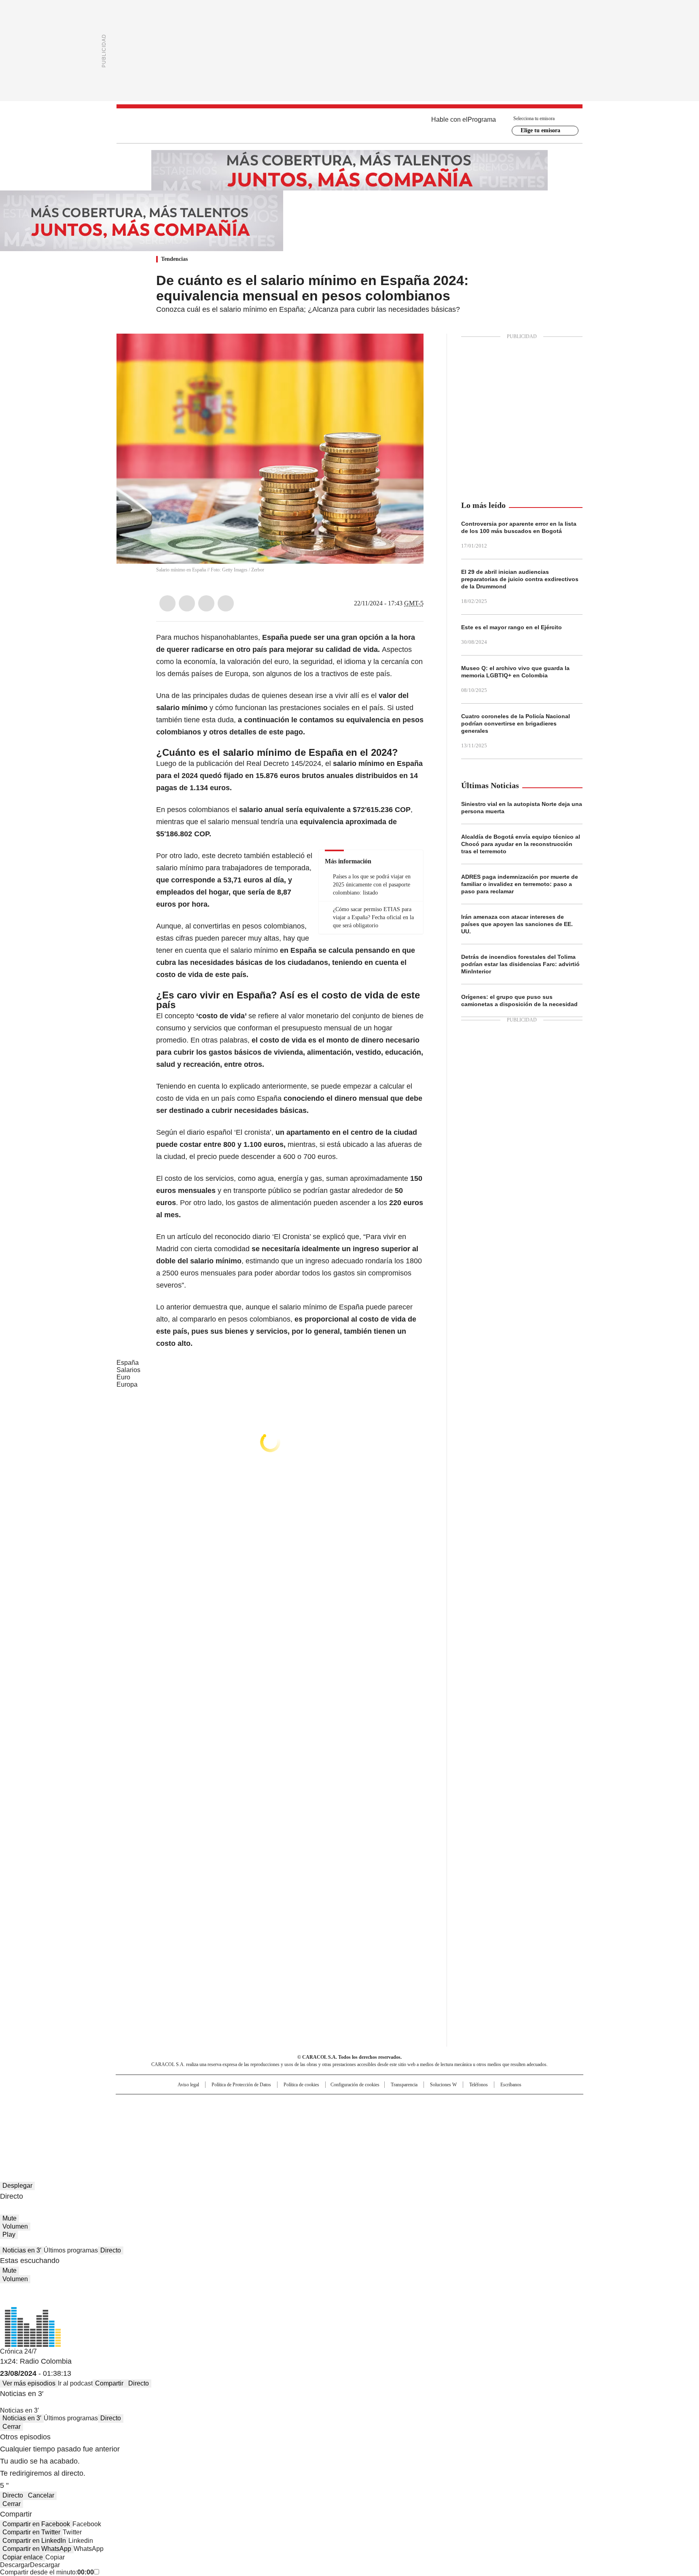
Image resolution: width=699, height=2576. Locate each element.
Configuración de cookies (355, 2085)
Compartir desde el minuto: (47, 2572)
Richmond (251, 2128)
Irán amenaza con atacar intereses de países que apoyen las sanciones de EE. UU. (517, 924)
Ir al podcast (75, 2383)
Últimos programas (71, 2250)
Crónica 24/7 (18, 2351)
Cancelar (41, 2495)
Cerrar (12, 2427)
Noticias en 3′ (22, 2250)
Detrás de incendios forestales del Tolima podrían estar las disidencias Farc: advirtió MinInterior (520, 964)
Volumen (15, 2226)
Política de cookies (301, 2085)
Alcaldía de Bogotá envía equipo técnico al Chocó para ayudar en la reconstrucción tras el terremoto (521, 844)
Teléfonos (479, 2085)
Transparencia (404, 2085)
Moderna (292, 2128)
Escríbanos (511, 2085)
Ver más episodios (29, 2383)
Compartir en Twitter (31, 2532)
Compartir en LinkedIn (34, 2541)
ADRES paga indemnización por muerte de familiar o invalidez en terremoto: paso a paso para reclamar (520, 884)
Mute (10, 2218)
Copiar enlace (23, 2557)
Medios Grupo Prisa (185, 2132)
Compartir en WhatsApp (37, 2549)
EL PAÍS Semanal (424, 2117)
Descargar (15, 2565)
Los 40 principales (290, 2104)
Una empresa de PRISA (185, 2112)
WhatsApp (226, 603)
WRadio (349, 126)
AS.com (439, 2104)
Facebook (167, 603)
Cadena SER (411, 2104)
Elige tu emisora (540, 130)
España (128, 1363)
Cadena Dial (395, 2117)
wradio (334, 2117)
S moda (399, 2128)
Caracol (496, 2104)
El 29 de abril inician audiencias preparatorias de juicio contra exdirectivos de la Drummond (520, 579)
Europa (127, 1384)
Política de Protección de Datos (241, 2085)
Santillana (328, 2104)
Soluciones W (443, 2085)
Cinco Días (365, 2117)
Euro (123, 1377)
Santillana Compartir (373, 2104)
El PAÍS (254, 2104)
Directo (111, 2250)
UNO (309, 2117)
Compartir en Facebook (36, 2524)
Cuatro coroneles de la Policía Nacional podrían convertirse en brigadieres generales (516, 723)
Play (9, 2234)
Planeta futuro (459, 2117)
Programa (482, 119)
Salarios (128, 1370)
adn (466, 2104)
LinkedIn (206, 603)
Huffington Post (266, 2117)
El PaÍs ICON (364, 2128)
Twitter (187, 603)
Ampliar (407, 350)
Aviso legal (188, 2085)
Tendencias (174, 259)
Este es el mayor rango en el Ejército (512, 627)
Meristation (475, 2128)
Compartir (109, 2383)
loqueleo (435, 2128)
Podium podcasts (330, 2128)
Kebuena (492, 2117)
